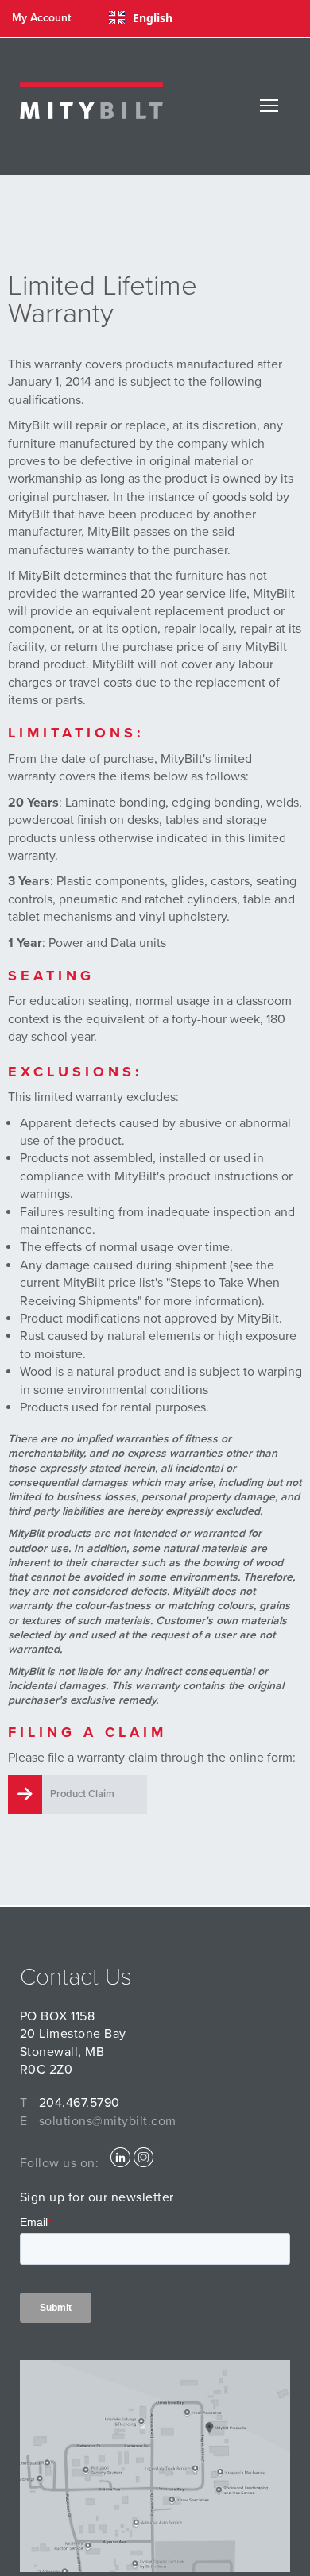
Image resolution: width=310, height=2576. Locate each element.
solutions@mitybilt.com (108, 2121)
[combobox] (141, 17)
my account (41, 18)
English (153, 18)
